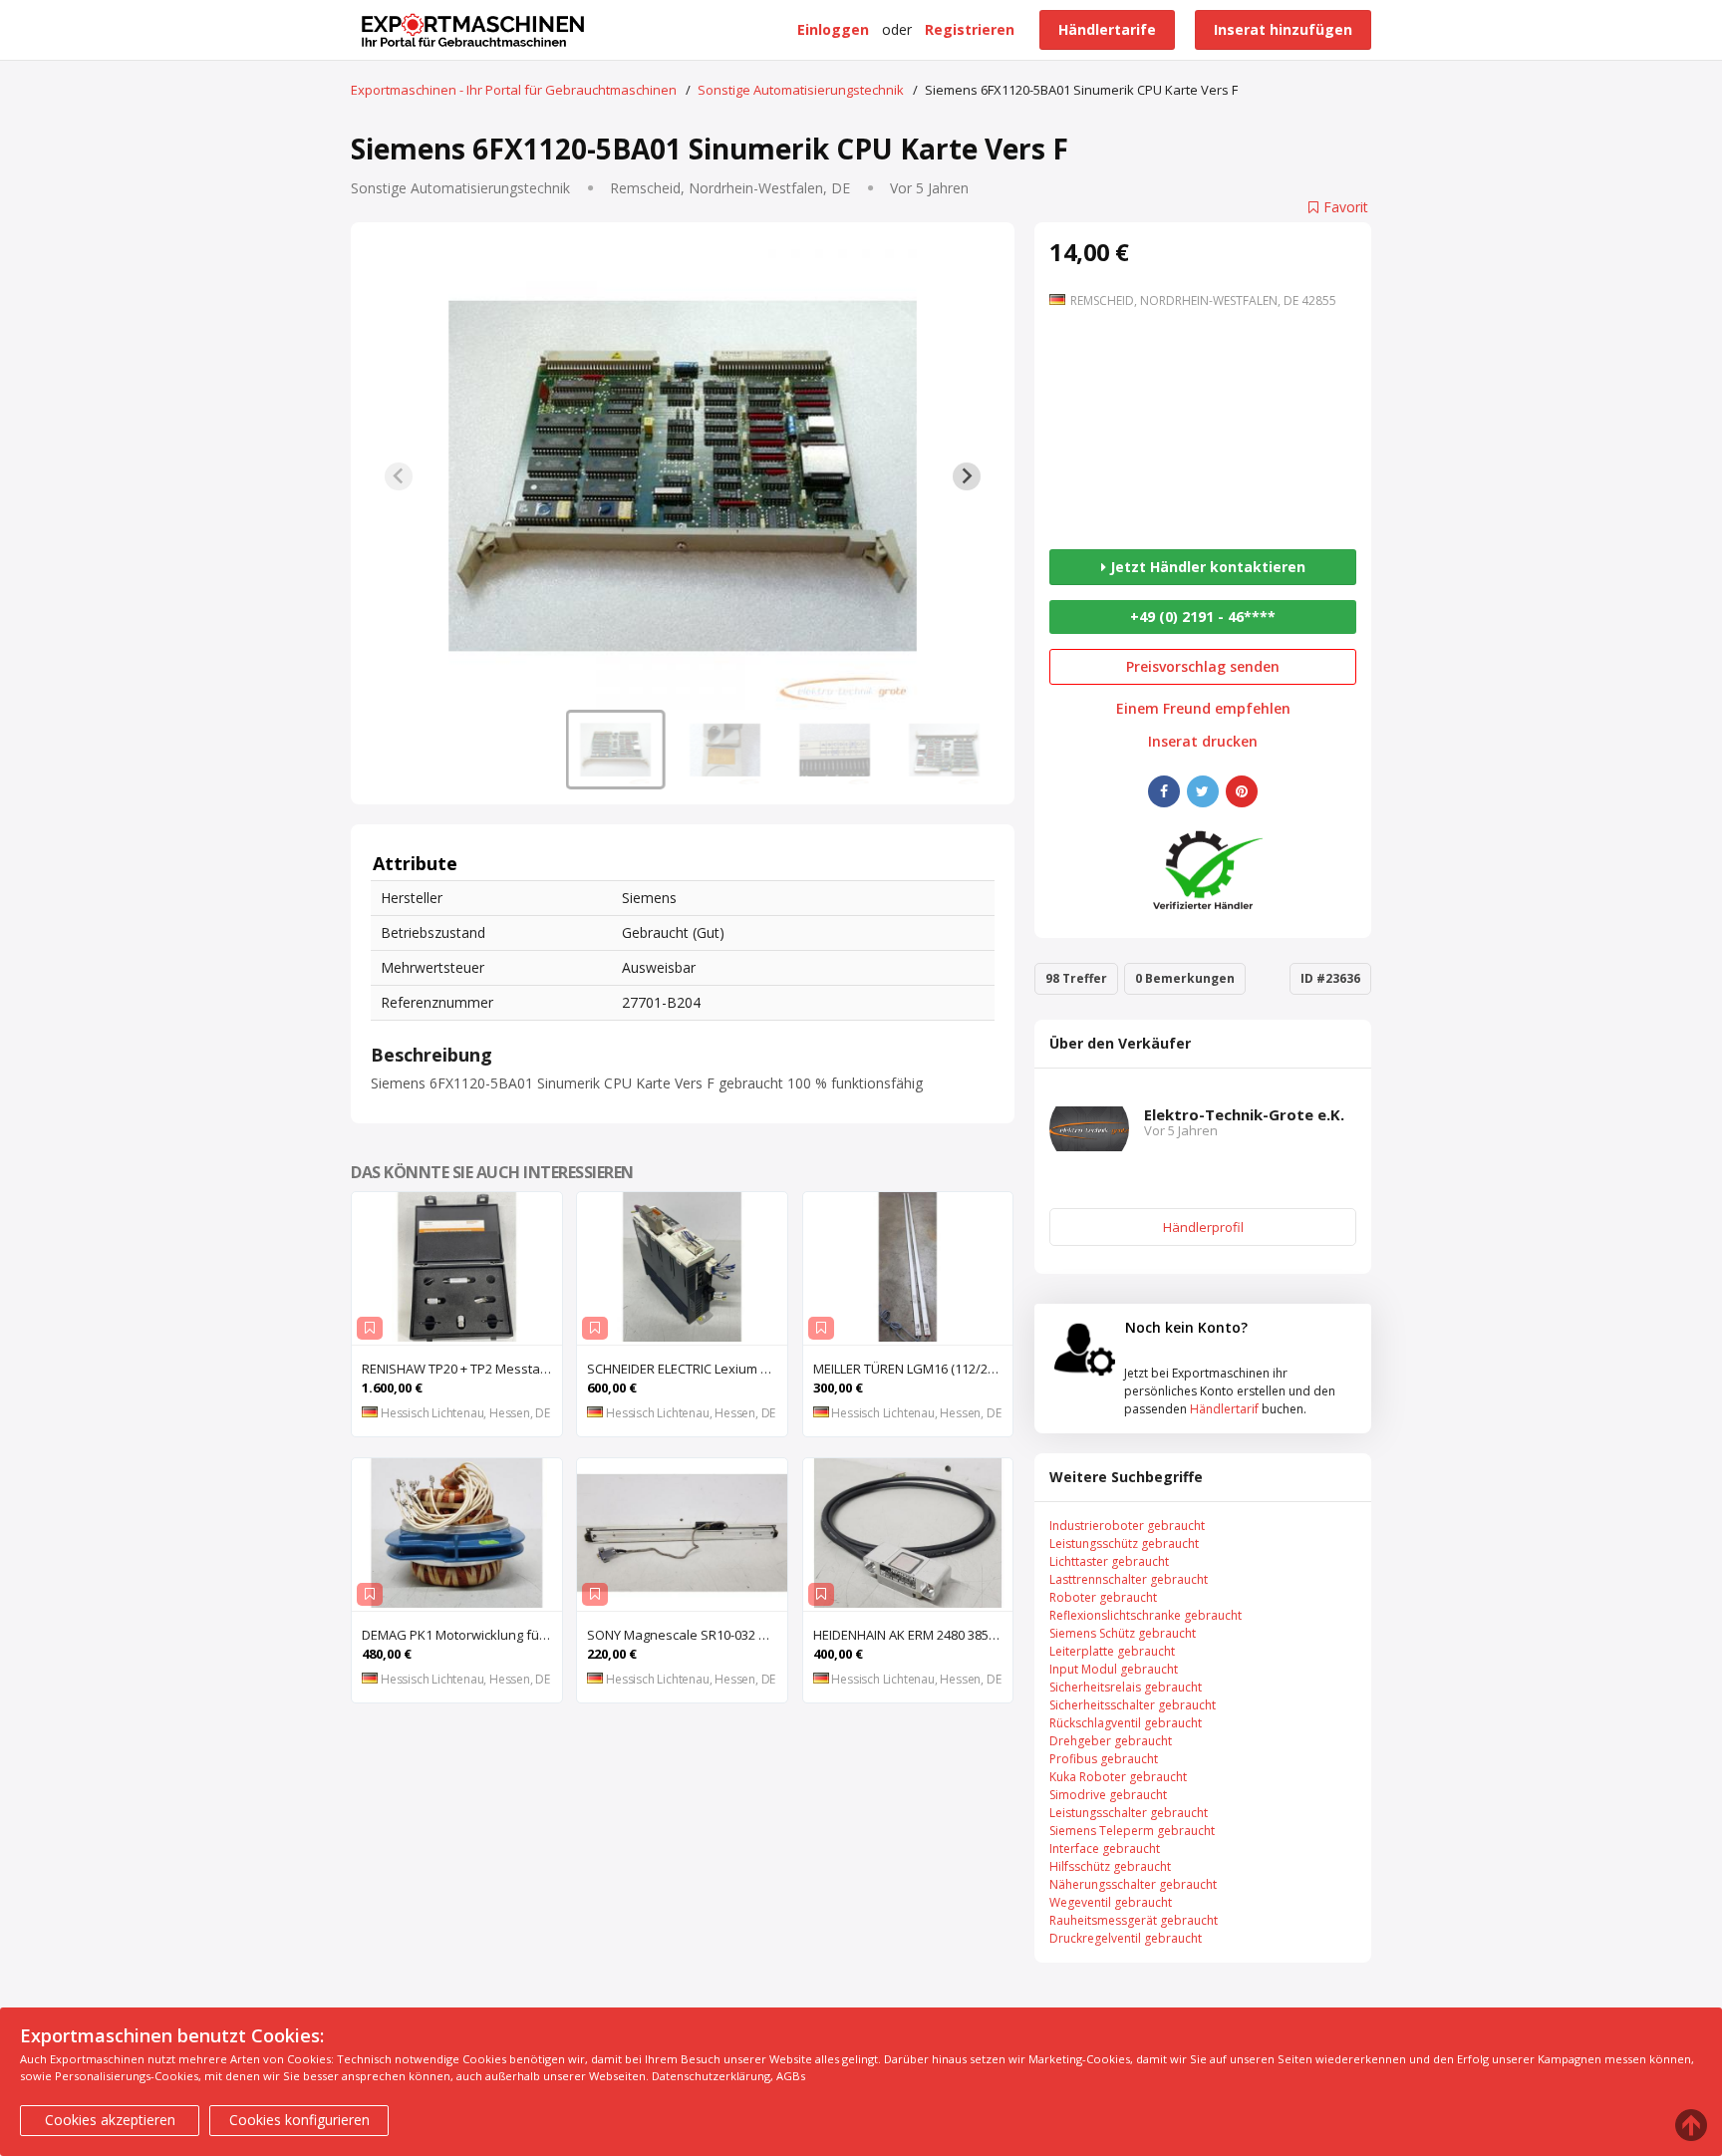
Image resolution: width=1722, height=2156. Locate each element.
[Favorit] (370, 1328)
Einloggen (833, 29)
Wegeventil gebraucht (1111, 1902)
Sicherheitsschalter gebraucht (1133, 1705)
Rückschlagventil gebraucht (1126, 1723)
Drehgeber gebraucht (1111, 1741)
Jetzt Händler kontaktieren (1206, 567)
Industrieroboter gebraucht (1127, 1526)
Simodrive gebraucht (1108, 1795)
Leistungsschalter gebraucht (1129, 1813)
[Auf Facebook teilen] (1164, 791)
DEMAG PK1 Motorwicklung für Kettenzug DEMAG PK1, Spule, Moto (462, 1635)
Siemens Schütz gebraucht (1123, 1633)
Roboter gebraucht (1103, 1597)
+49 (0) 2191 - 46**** (1203, 616)
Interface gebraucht (1105, 1848)
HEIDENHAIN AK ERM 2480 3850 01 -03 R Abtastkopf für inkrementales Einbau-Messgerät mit (913, 1635)
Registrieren (970, 29)
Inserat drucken (1203, 742)
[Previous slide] (399, 476)
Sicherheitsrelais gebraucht (1126, 1687)
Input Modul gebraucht (1114, 1669)
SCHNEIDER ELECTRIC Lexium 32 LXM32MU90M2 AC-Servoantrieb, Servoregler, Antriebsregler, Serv (687, 1369)
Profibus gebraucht (1104, 1759)
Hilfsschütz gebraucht (1110, 1866)
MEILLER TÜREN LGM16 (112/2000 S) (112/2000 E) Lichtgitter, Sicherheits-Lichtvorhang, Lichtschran (913, 1369)
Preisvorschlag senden (1203, 666)
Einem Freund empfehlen (1203, 709)
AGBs (791, 2076)
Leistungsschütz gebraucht (1124, 1543)
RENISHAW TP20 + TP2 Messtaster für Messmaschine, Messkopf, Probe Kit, (462, 1369)
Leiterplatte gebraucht (1112, 1651)
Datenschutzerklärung (711, 2076)
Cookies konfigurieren (299, 2120)
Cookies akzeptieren (110, 2120)
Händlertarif (1224, 1409)
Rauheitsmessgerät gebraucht (1134, 1920)
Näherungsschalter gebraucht (1133, 1884)
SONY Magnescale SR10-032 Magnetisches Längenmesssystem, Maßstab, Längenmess (687, 1635)
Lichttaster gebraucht (1109, 1561)
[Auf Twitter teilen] (1203, 791)
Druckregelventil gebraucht (1126, 1938)
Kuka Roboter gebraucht (1118, 1777)
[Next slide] (967, 476)
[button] (616, 750)
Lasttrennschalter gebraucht (1129, 1579)
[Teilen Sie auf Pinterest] (1242, 791)
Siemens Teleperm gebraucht (1132, 1831)
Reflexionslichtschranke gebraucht (1146, 1615)
